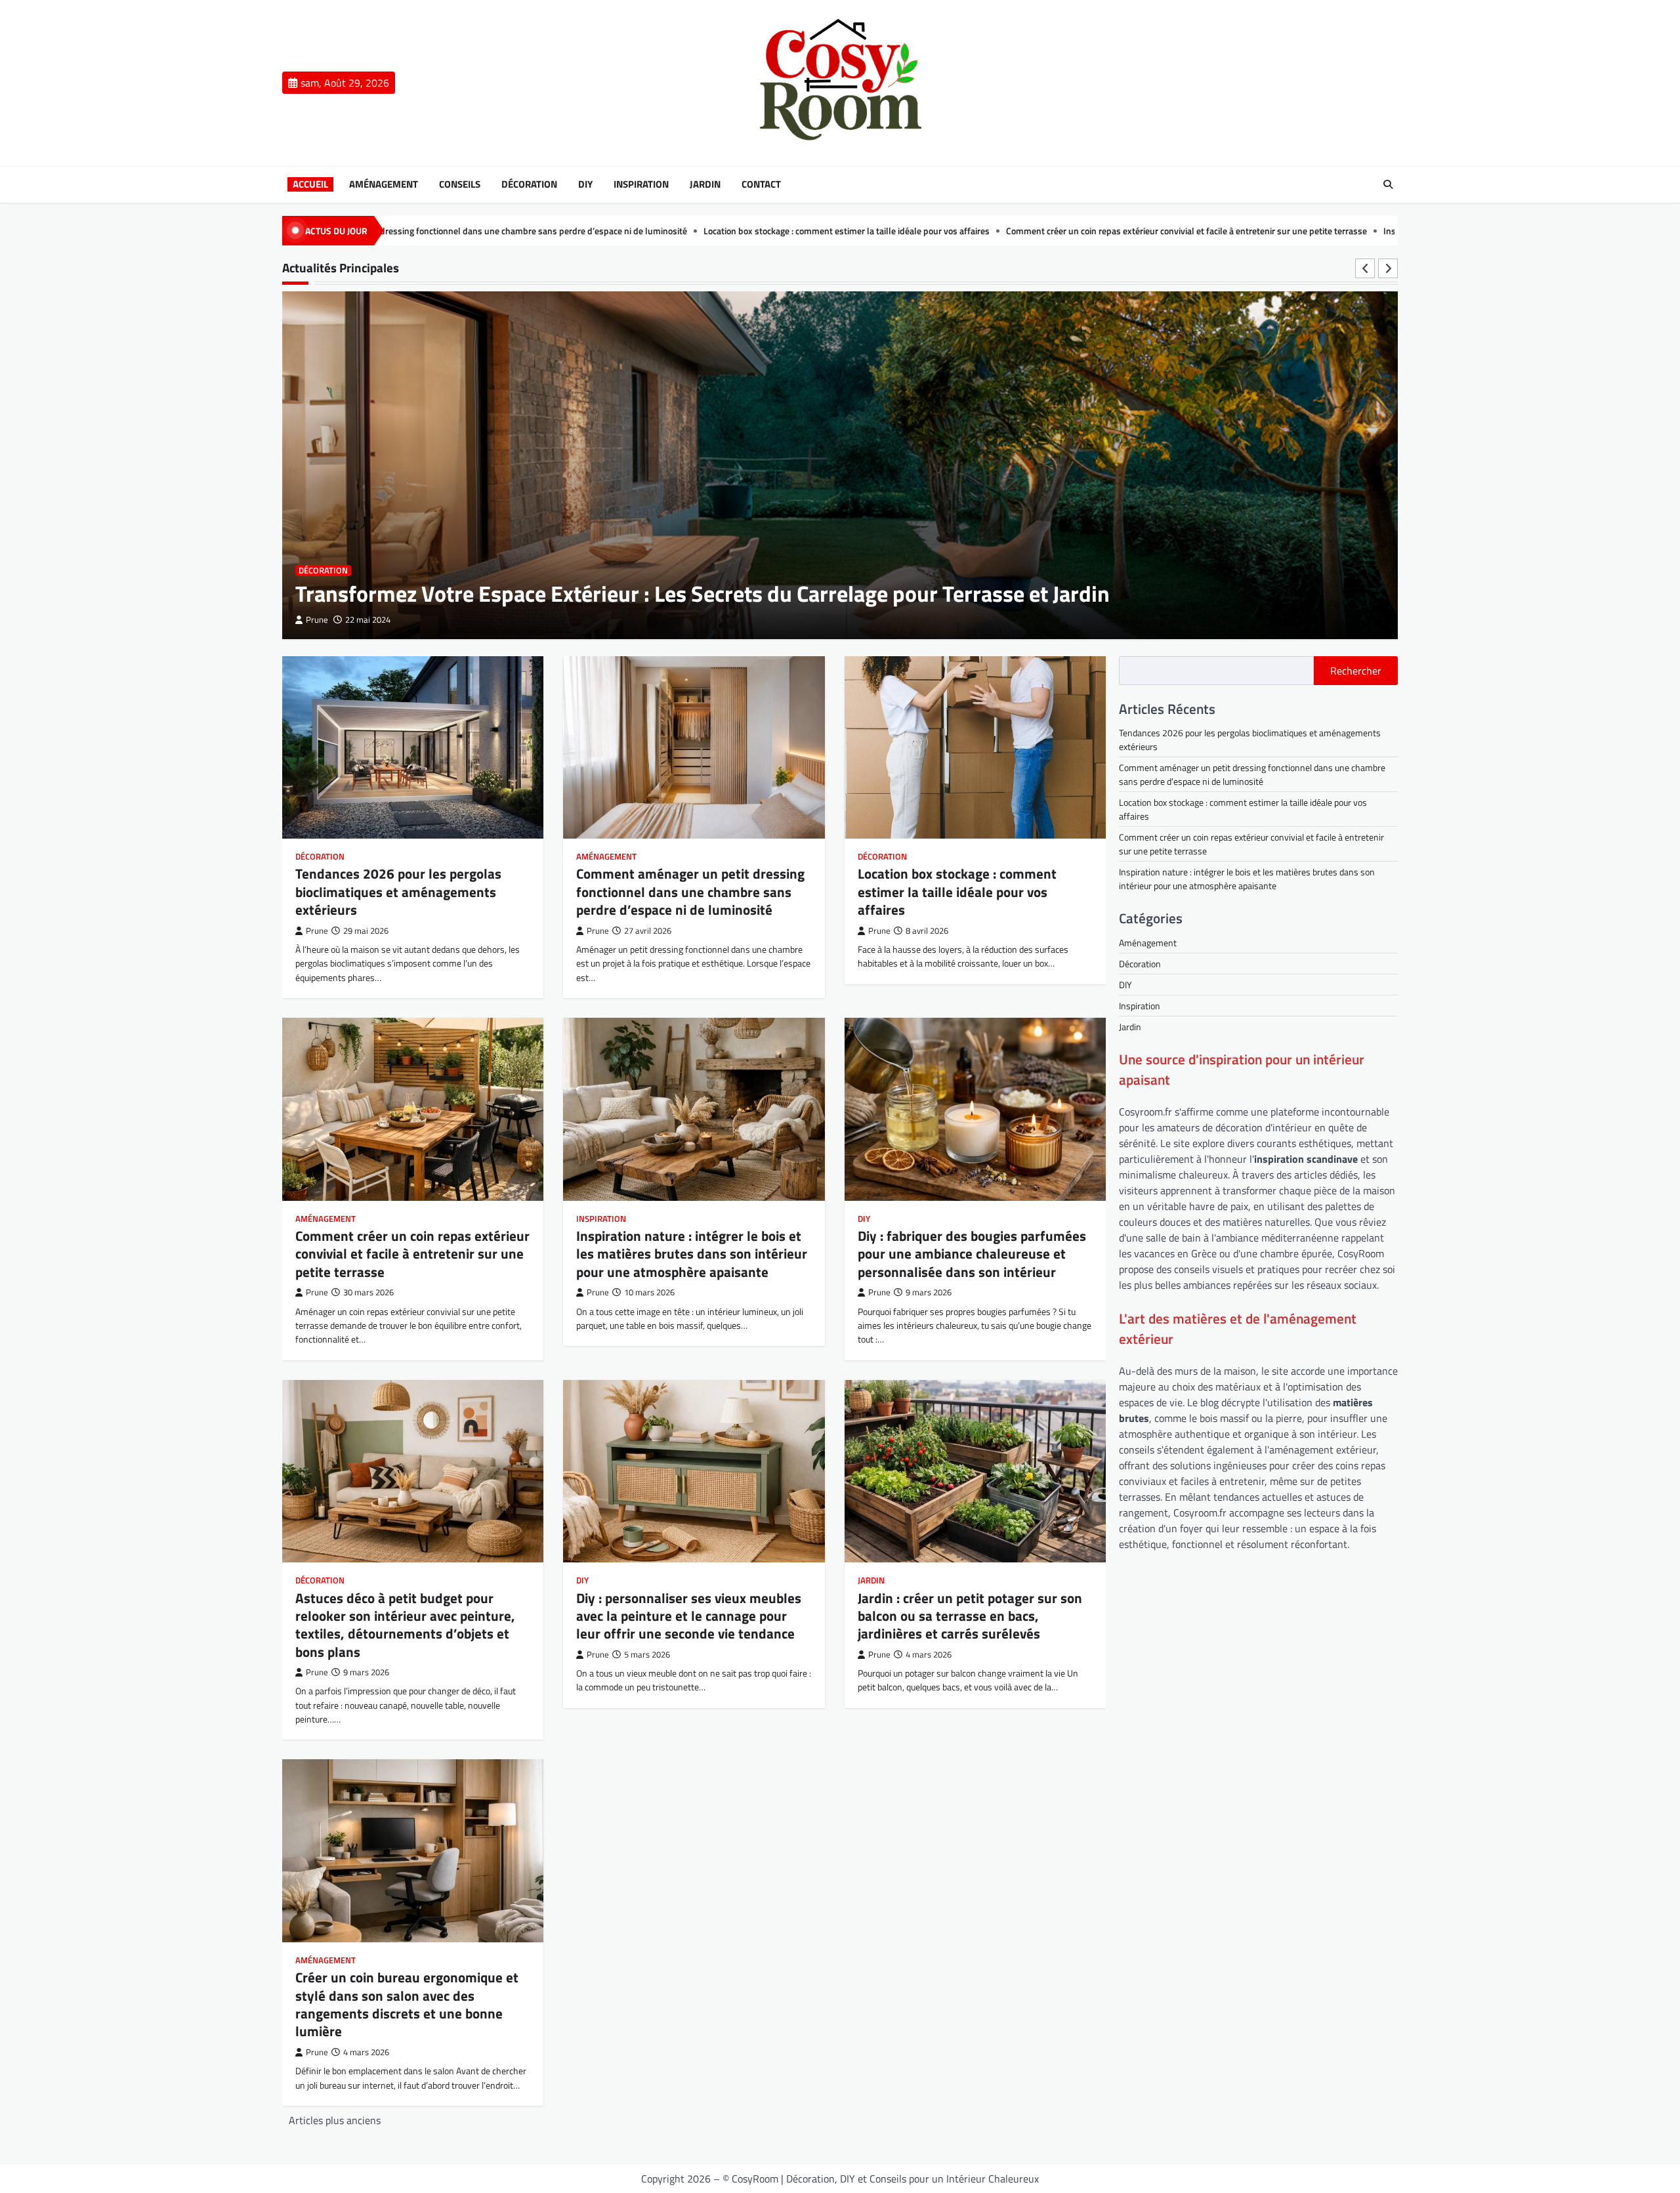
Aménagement (384, 184)
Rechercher (1356, 671)
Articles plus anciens (335, 2120)
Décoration (529, 184)
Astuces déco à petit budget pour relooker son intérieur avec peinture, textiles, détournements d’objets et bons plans (405, 1625)
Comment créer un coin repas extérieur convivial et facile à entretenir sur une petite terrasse (933, 231)
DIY (585, 184)
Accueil (310, 184)
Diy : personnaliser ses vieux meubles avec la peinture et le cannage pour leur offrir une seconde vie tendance (689, 1616)
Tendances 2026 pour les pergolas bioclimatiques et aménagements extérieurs (398, 891)
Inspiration (641, 184)
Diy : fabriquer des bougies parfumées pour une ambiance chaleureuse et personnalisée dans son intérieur (972, 1254)
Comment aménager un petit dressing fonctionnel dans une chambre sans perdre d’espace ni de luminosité (690, 891)
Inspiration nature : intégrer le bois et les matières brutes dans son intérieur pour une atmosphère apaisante (1343, 231)
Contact (761, 184)
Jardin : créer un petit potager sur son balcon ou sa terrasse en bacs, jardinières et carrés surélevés (970, 1616)
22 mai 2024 (368, 620)
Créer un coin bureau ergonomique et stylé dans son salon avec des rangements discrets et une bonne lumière (407, 2004)
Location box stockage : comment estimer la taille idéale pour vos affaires (593, 231)
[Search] (1388, 184)
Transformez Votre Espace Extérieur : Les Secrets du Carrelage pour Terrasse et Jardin (703, 594)
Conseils (460, 184)
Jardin (705, 184)
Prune (317, 620)
